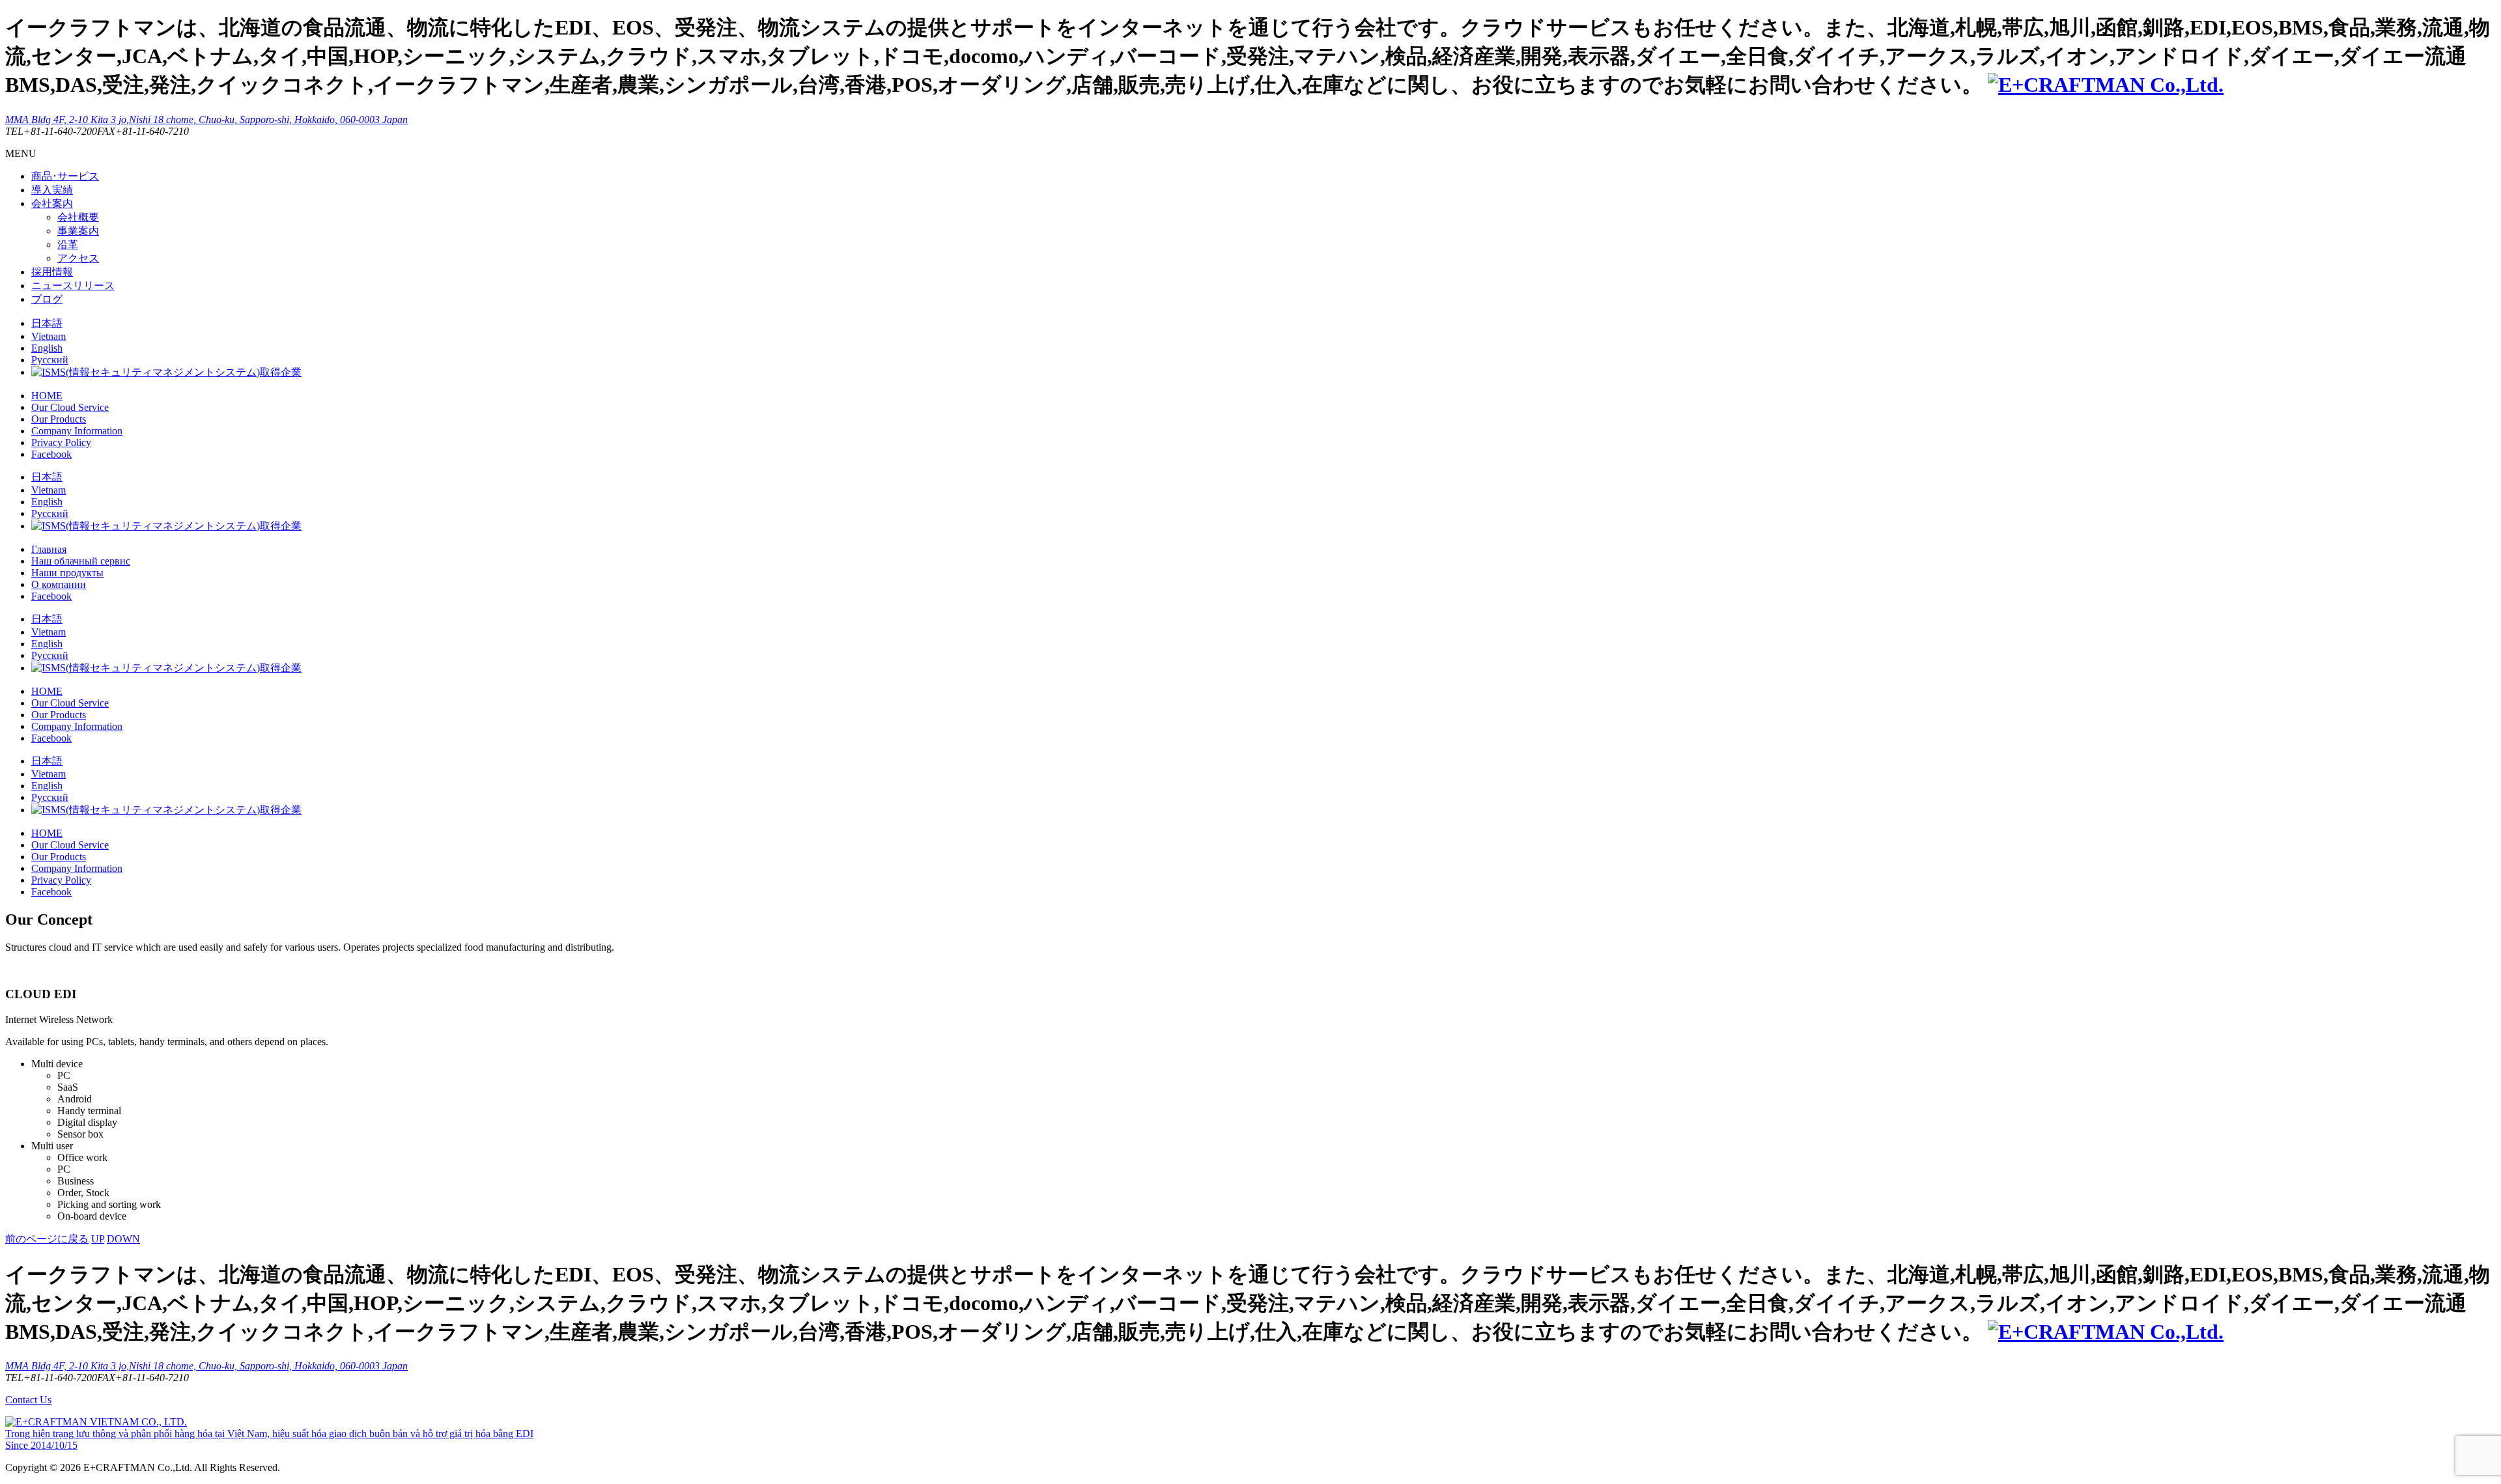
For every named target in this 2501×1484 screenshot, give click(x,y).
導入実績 (52, 190)
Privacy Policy (61, 442)
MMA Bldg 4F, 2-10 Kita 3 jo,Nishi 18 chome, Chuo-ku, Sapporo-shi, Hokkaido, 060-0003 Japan (206, 119)
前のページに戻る (47, 1239)
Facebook (51, 454)
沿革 (68, 245)
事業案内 (78, 231)
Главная (49, 549)
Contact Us (28, 1400)
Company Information (77, 431)
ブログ (47, 299)
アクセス (78, 258)
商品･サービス (65, 176)
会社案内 (52, 203)
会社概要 (78, 217)
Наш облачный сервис (81, 561)
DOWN (123, 1239)
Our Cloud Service (70, 407)
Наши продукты (67, 573)
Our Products (59, 419)
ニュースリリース (73, 286)
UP (98, 1239)
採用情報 (52, 272)
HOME (47, 396)
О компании (59, 584)
